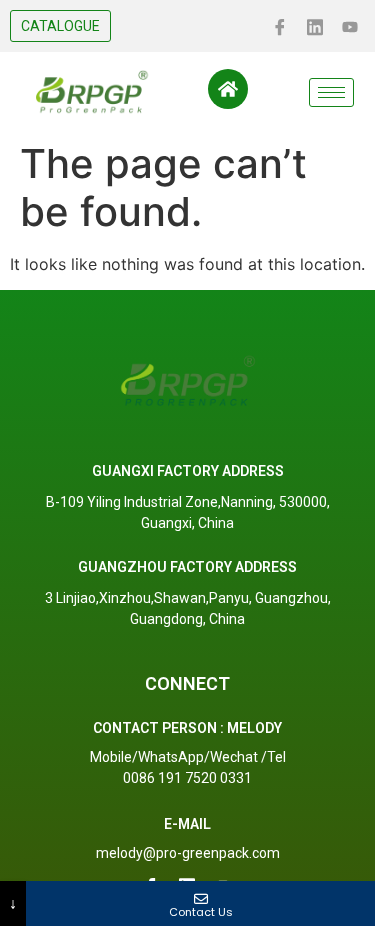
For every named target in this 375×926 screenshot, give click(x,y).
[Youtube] (350, 25)
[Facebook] (280, 25)
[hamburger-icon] (331, 92)
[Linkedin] (315, 25)
